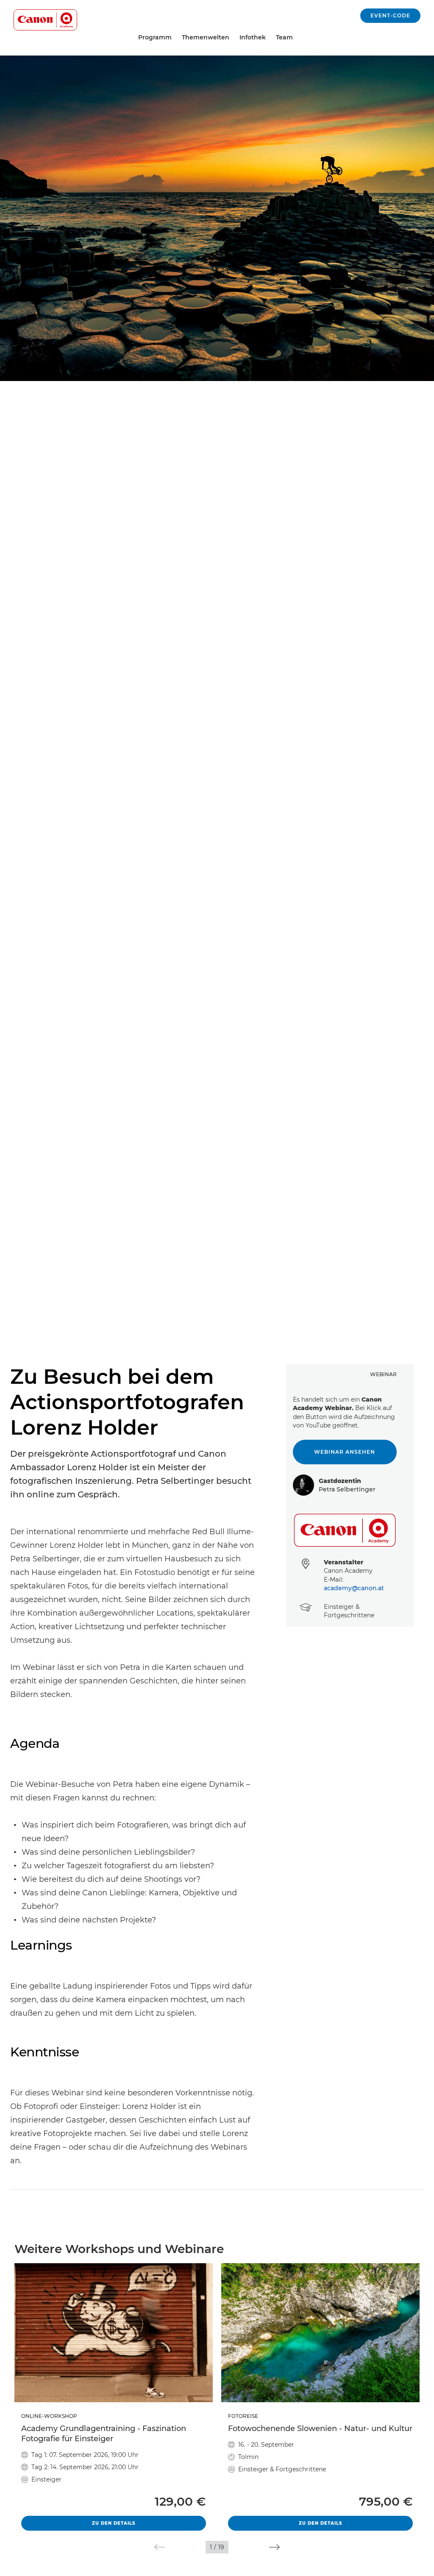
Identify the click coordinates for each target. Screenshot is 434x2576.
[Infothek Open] (269, 38)
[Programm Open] (175, 38)
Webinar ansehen (345, 1452)
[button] (160, 2547)
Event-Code (390, 15)
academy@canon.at (354, 1588)
